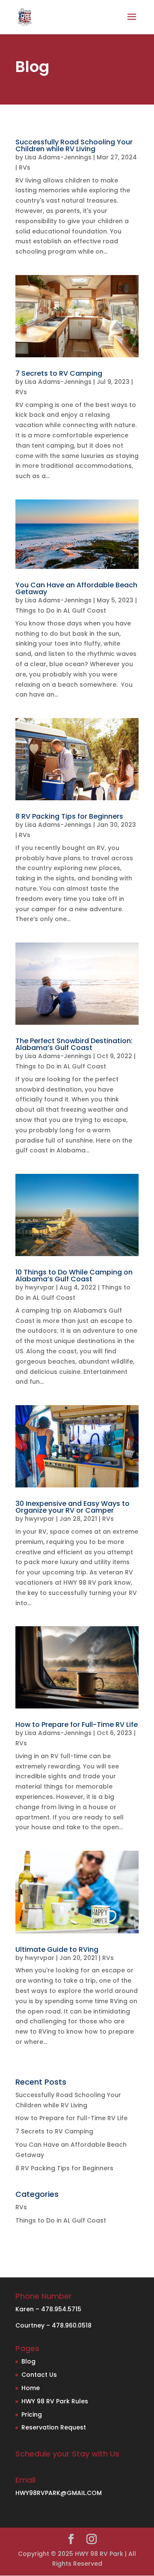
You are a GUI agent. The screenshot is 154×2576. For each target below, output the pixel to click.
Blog (28, 2361)
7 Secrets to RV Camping (59, 373)
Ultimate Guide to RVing (57, 1949)
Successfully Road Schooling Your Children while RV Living (74, 145)
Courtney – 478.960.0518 (53, 2325)
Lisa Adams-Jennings (58, 157)
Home (31, 2388)
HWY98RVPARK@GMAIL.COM (59, 2493)
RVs (25, 168)
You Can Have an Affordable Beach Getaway (76, 588)
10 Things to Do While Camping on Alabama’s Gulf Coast (74, 1276)
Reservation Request (54, 2427)
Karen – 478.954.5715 (48, 2309)
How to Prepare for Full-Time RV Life (77, 1725)
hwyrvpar (40, 1287)
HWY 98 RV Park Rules (55, 2401)
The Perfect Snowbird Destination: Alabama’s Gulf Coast (74, 1044)
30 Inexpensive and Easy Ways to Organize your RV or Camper (73, 1507)
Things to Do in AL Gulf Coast (61, 610)
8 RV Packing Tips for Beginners (69, 816)
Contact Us (39, 2375)
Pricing (32, 2414)
